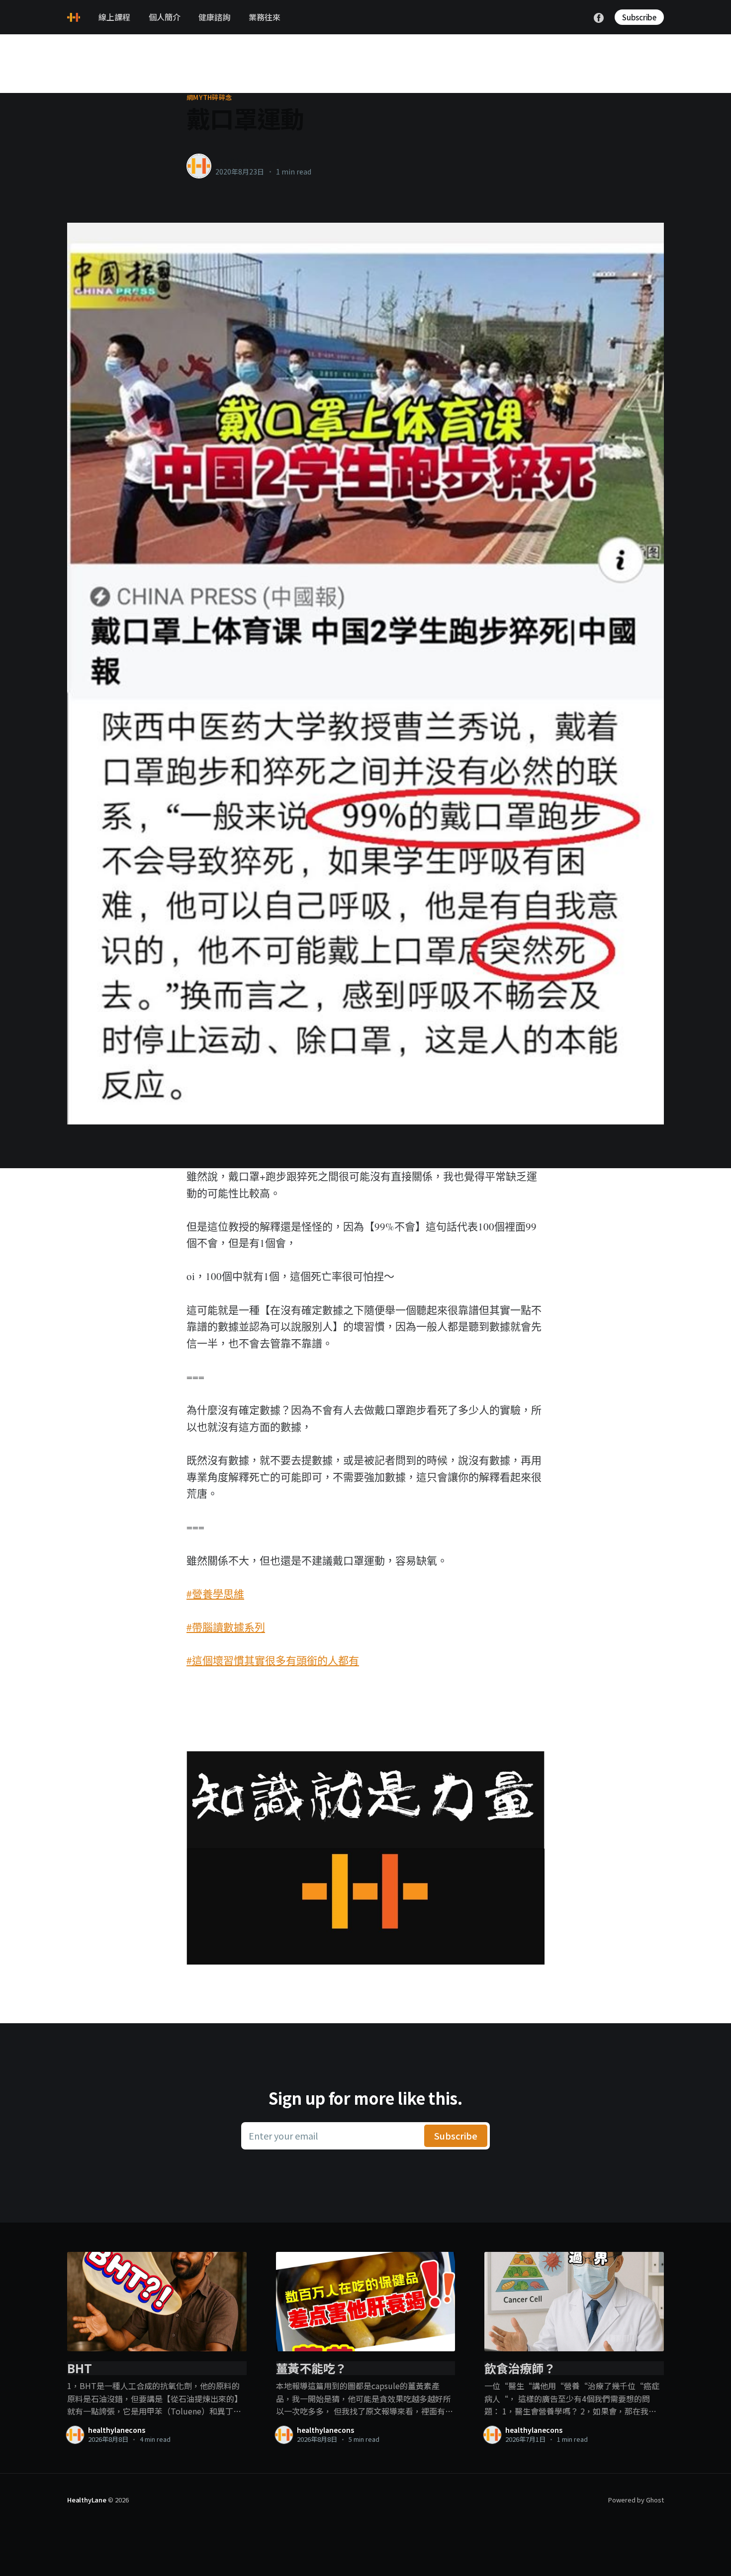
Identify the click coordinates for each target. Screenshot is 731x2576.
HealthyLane (87, 2500)
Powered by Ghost (636, 2500)
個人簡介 (165, 17)
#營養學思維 (215, 1594)
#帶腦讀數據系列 (226, 1627)
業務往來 (265, 17)
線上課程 (114, 17)
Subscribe (639, 17)
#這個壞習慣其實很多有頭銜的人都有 (273, 1660)
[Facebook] (599, 16)
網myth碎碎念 (209, 97)
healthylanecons (247, 161)
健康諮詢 (214, 17)
